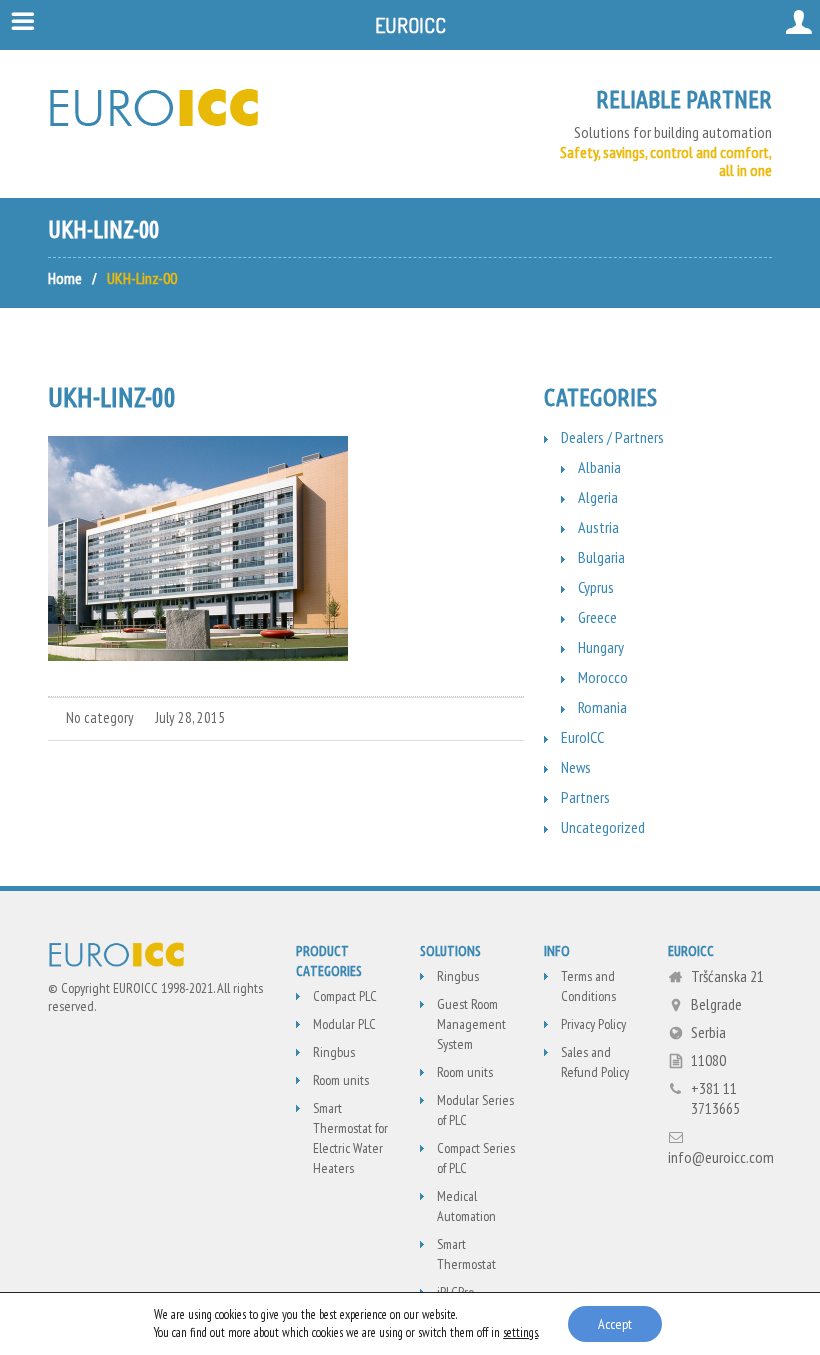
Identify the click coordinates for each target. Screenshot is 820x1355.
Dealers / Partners (612, 437)
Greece (597, 617)
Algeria (598, 497)
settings (520, 1332)
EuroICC (582, 737)
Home (65, 278)
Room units (341, 1080)
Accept (615, 1324)
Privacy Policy (593, 1024)
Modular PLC (344, 1024)
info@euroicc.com (721, 1157)
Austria (598, 527)
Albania (599, 467)
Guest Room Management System (471, 1024)
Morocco (603, 677)
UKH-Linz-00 (112, 396)
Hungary (601, 647)
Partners (585, 797)
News (576, 767)
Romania (602, 707)
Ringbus (334, 1052)
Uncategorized (603, 827)
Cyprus (596, 587)
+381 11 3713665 (715, 1098)
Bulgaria (601, 557)
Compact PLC (345, 996)
